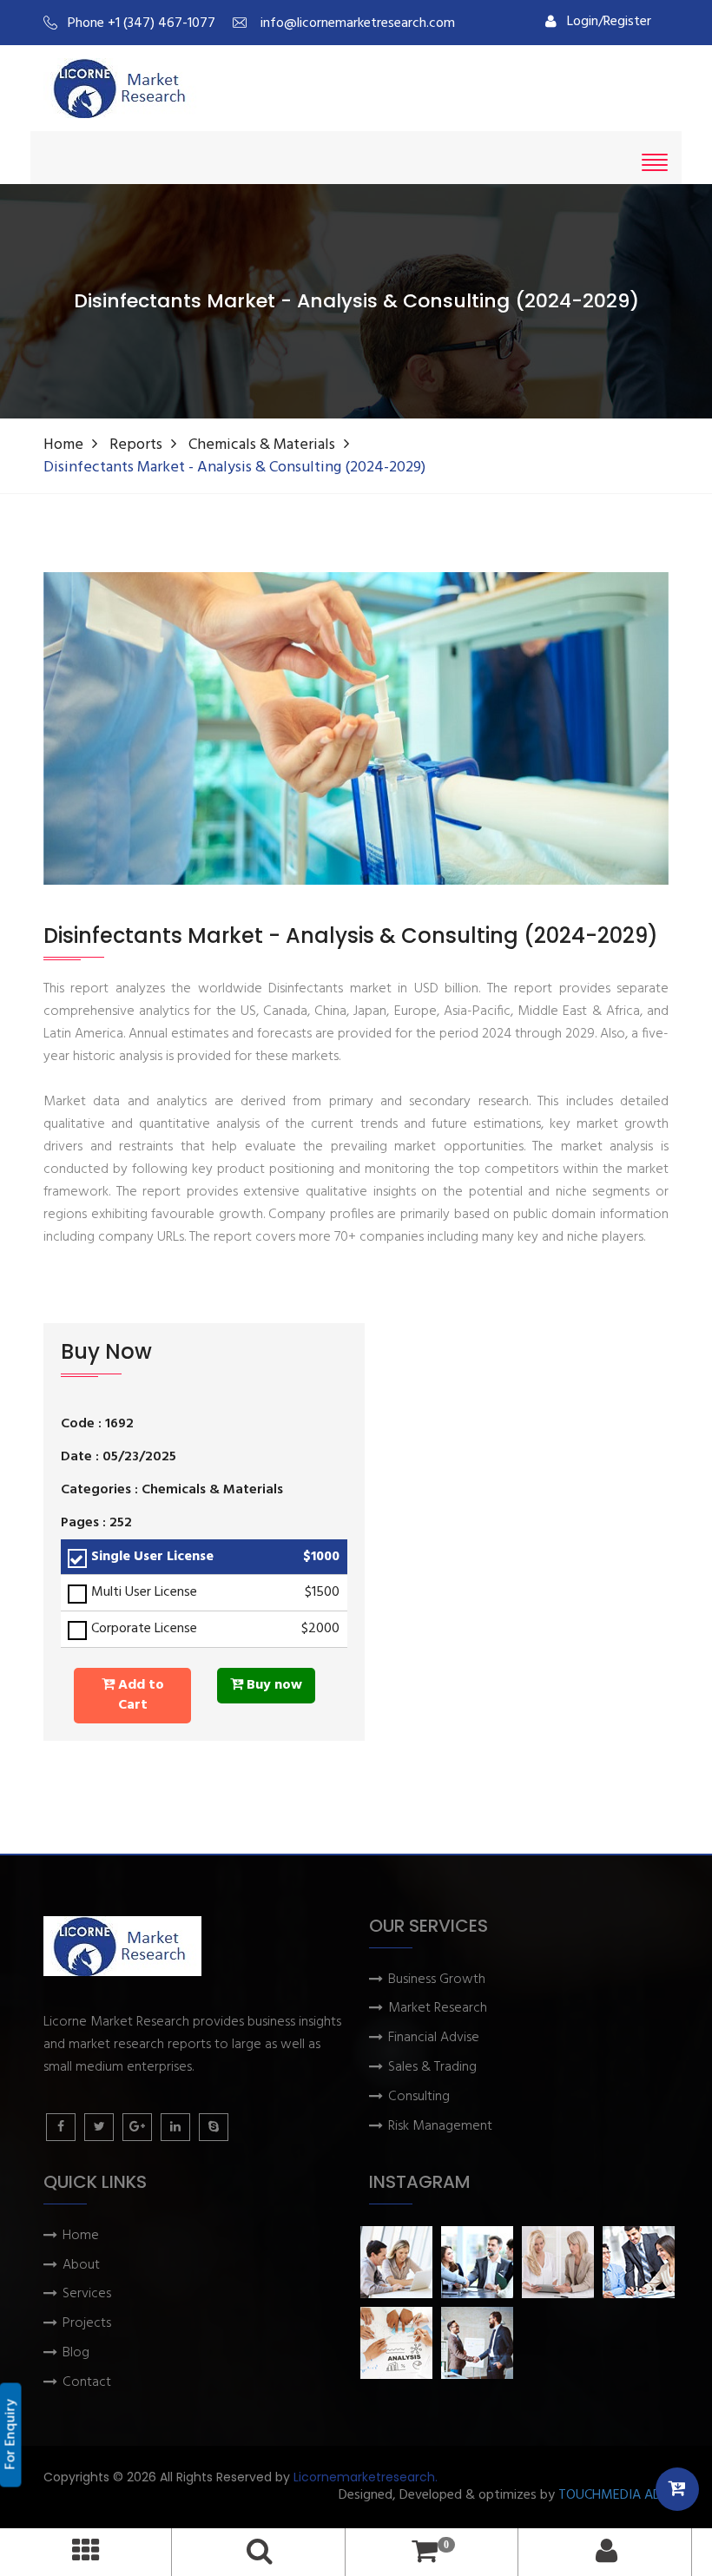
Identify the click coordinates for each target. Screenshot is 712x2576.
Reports (136, 445)
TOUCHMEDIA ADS (613, 2496)
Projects (87, 2324)
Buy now (273, 1685)
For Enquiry (11, 2435)
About (81, 2266)
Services (87, 2294)
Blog (76, 2353)
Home (63, 445)
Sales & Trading (432, 2068)
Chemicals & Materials (262, 445)
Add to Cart (139, 1695)
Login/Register (609, 22)
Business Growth (437, 1980)
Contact (87, 2383)
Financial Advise (434, 2038)
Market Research (438, 2009)
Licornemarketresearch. (366, 2477)
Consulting (419, 2097)
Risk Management (440, 2127)
